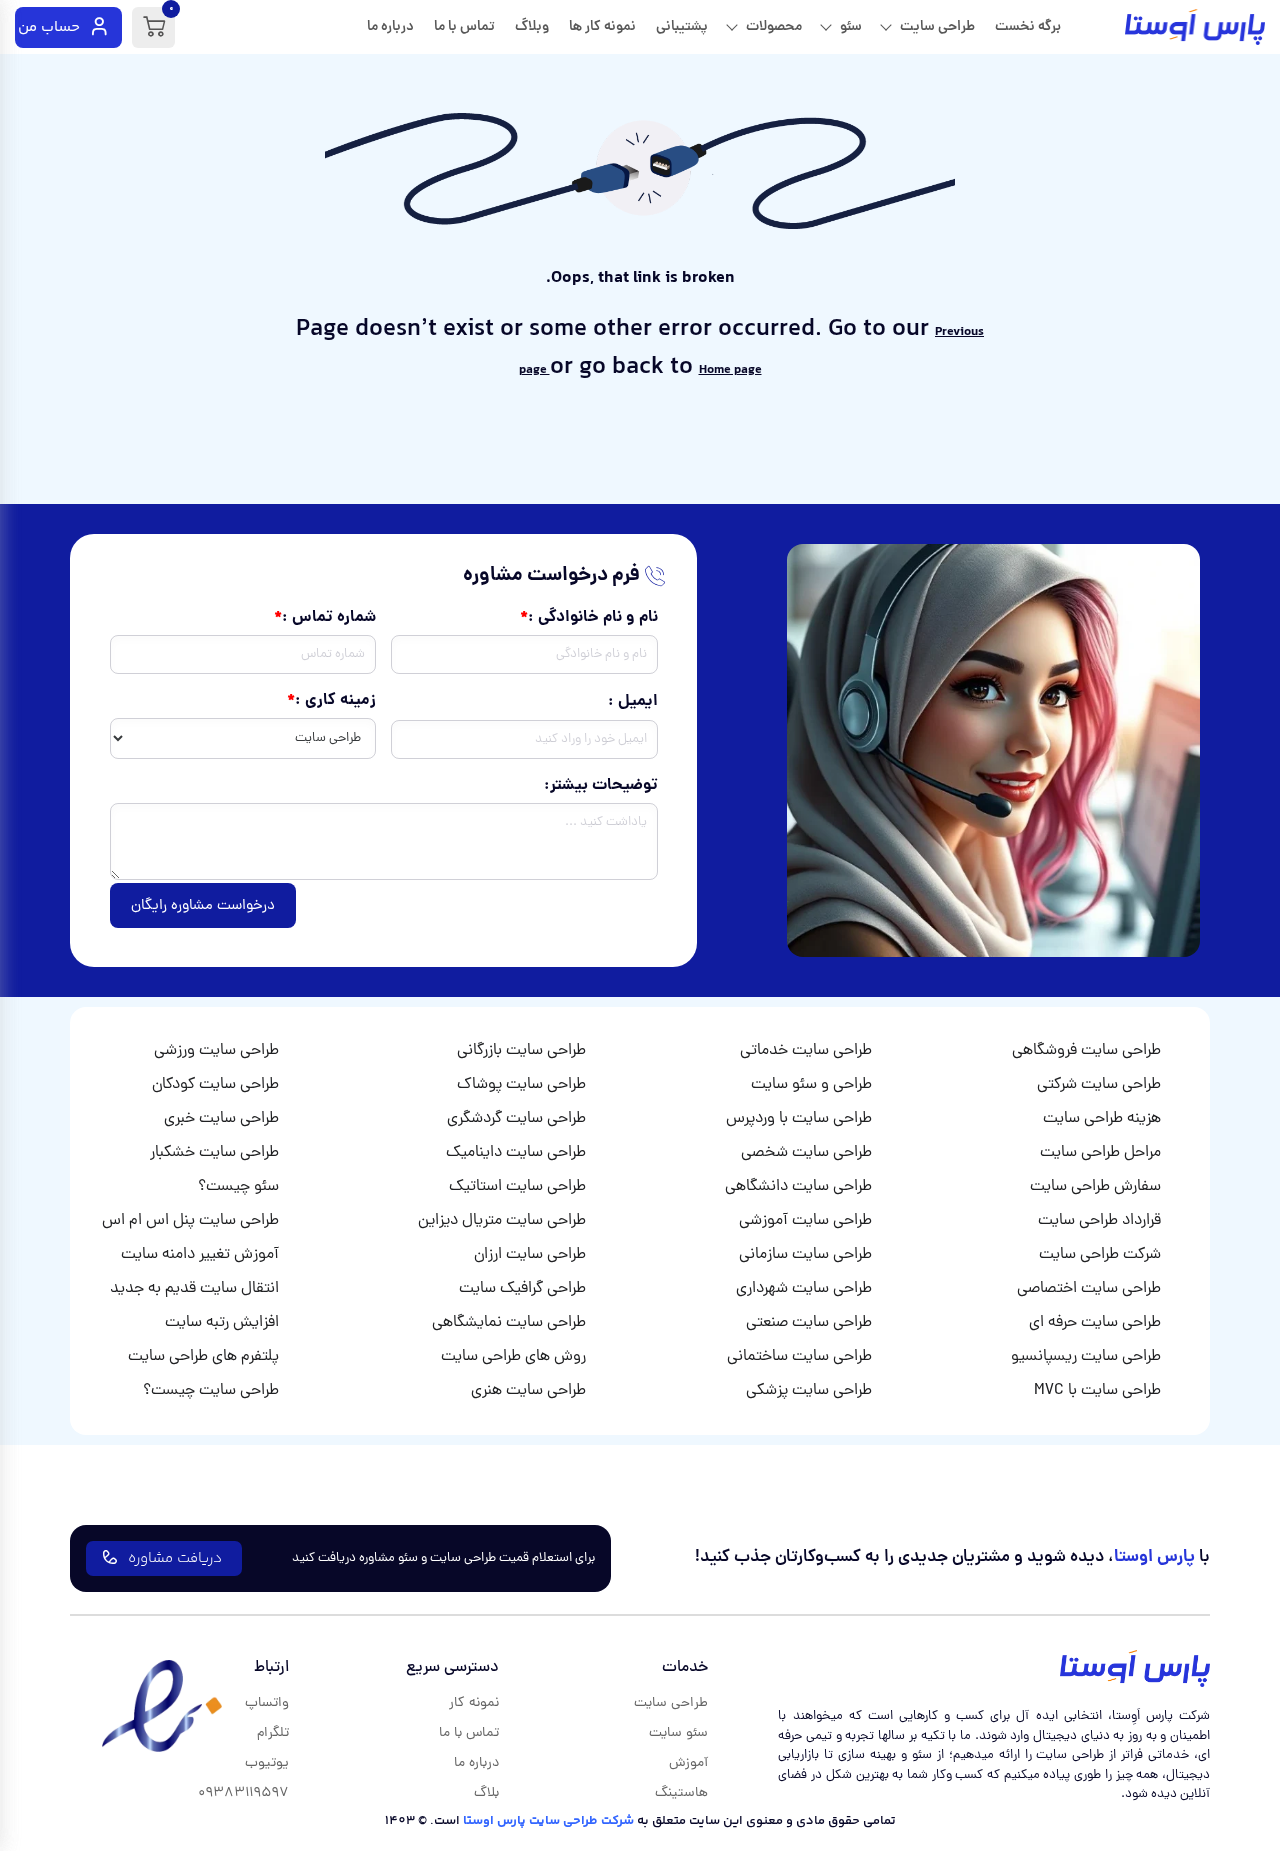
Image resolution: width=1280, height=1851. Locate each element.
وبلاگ (532, 27)
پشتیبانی (682, 27)
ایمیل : (633, 702)
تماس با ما (464, 27)
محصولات (774, 27)
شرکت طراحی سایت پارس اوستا (548, 1821)
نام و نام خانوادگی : (592, 618)
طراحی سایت (937, 27)
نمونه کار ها (602, 27)
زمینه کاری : (335, 701)
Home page (730, 370)
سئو (851, 27)
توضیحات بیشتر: (601, 786)
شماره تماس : (329, 618)
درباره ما (390, 27)
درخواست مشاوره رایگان (203, 906)
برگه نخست (1028, 27)
